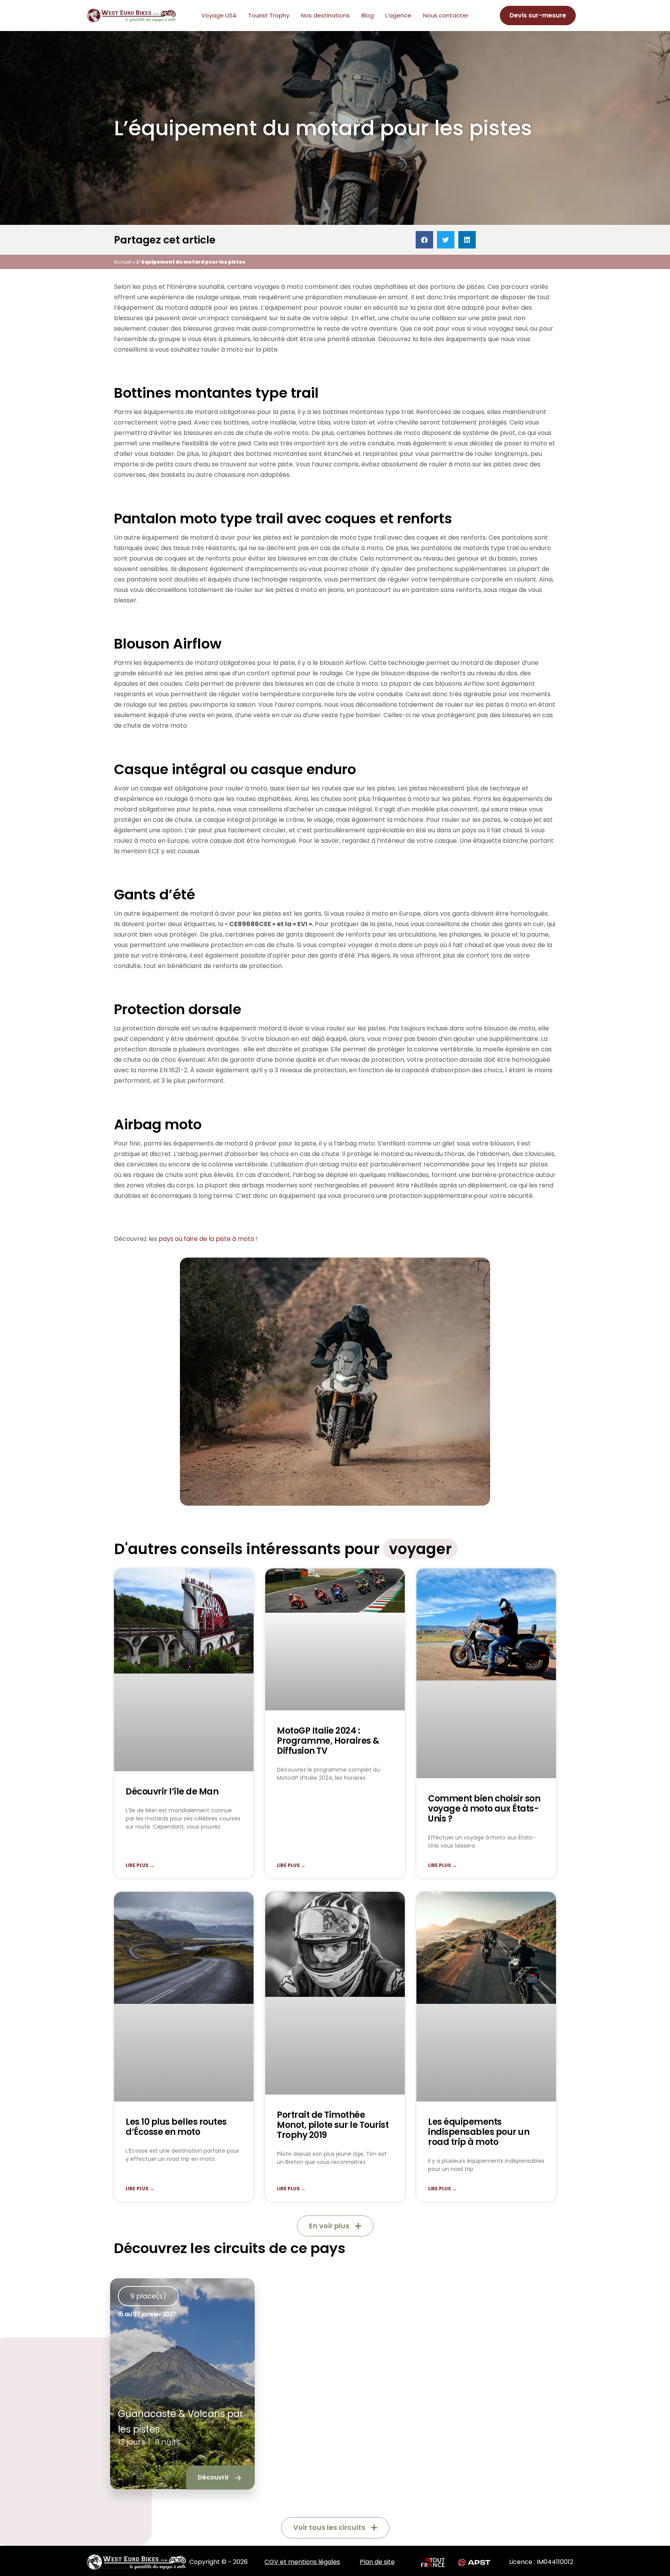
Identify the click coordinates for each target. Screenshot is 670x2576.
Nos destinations (325, 15)
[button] (424, 240)
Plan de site (377, 2562)
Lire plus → (140, 1865)
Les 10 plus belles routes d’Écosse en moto (176, 2127)
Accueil (123, 262)
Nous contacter (446, 15)
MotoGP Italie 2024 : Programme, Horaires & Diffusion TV (328, 1740)
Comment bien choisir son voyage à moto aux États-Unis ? (484, 1808)
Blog (368, 15)
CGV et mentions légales (302, 2562)
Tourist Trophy (269, 15)
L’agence (398, 15)
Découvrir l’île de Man (172, 1791)
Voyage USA (219, 15)
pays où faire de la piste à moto (206, 1239)
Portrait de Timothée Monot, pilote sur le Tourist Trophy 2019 (333, 2125)
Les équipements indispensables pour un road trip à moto (479, 2132)
